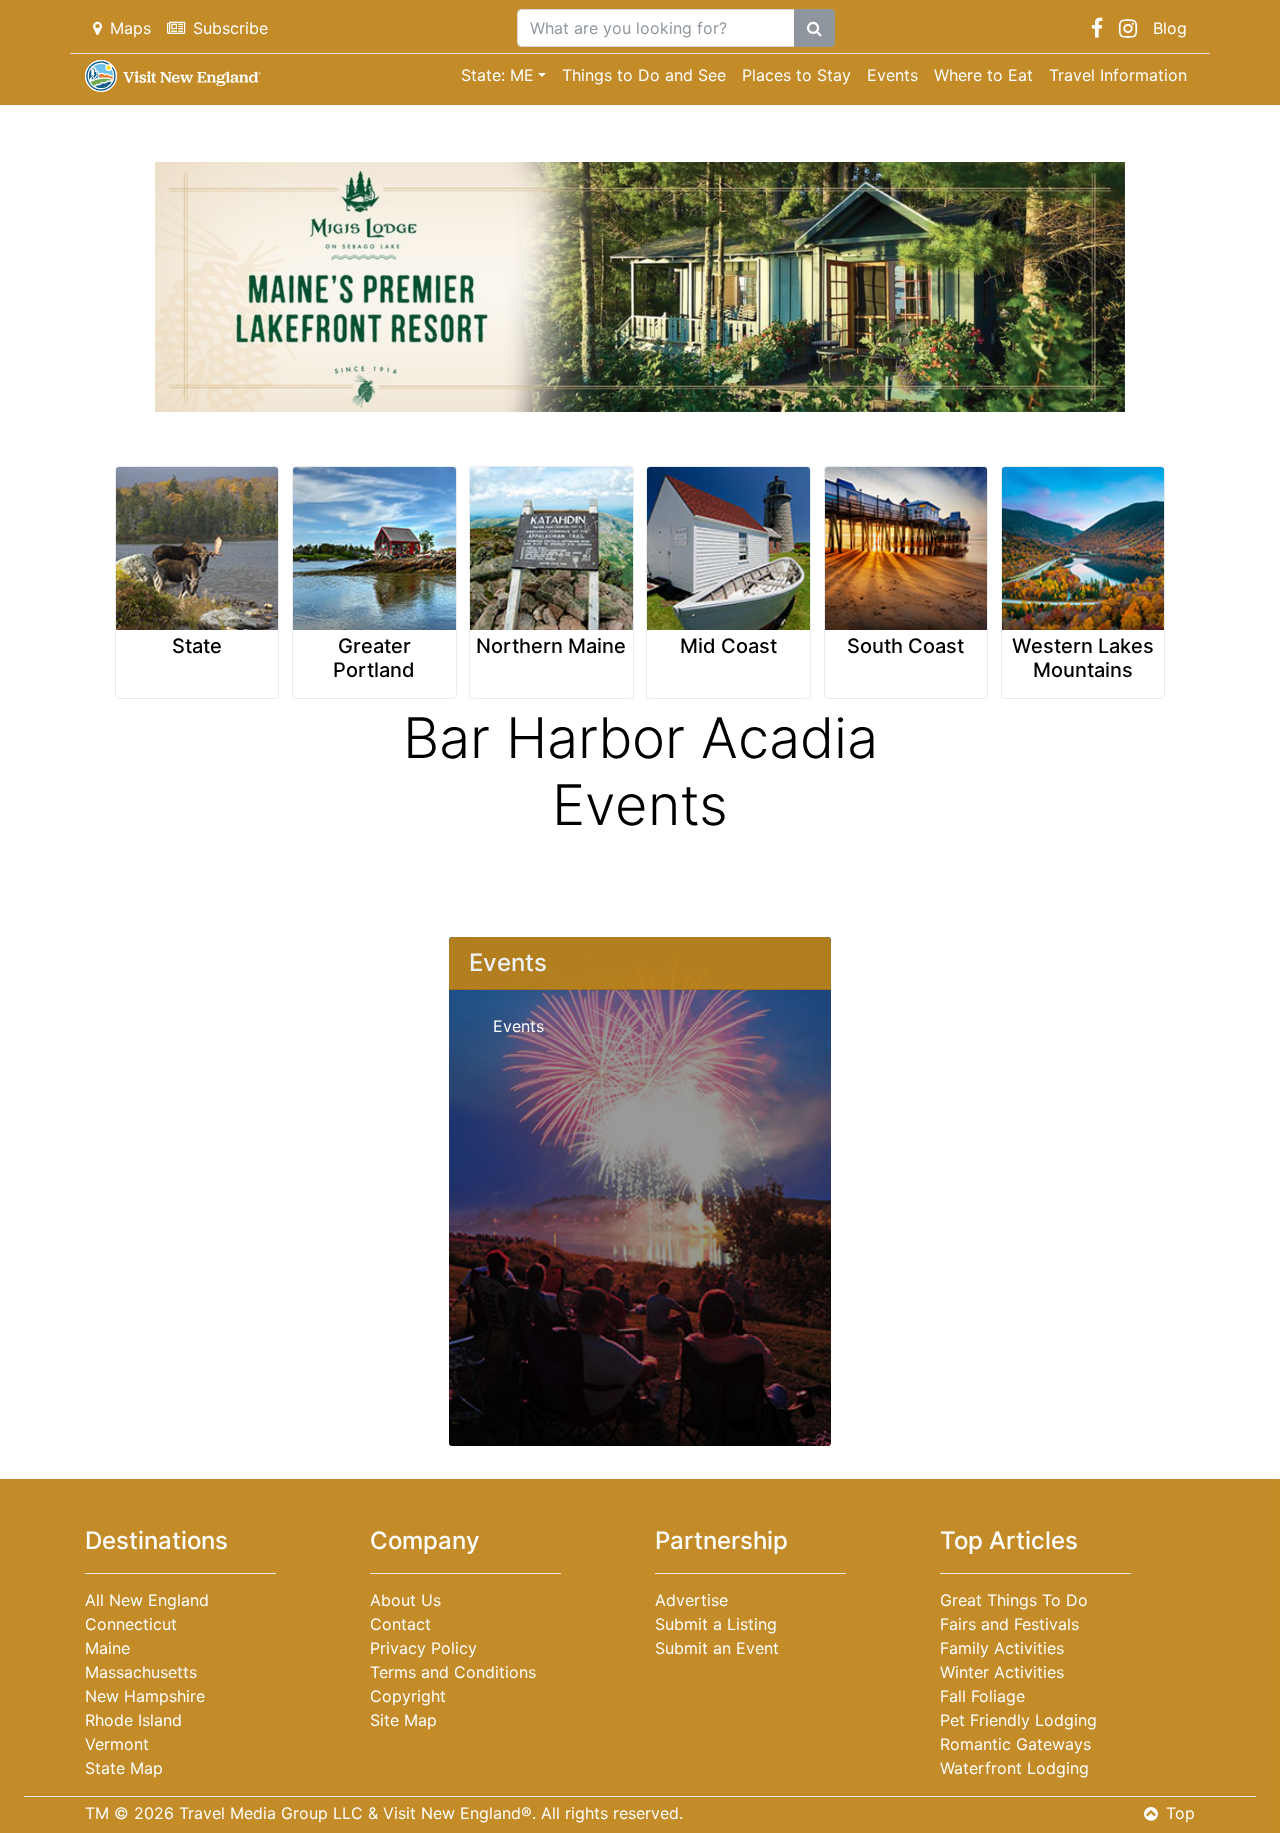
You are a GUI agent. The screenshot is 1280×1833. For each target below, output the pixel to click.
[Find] (814, 28)
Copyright (408, 1696)
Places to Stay (796, 75)
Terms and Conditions (453, 1672)
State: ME (497, 75)
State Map (124, 1768)
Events (892, 75)
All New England (147, 1600)
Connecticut (131, 1624)
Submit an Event (717, 1648)
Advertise (691, 1600)
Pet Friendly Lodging (1018, 1720)
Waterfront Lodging (1014, 1768)
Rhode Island (133, 1720)
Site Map (403, 1720)
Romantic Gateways (1015, 1744)
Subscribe (230, 28)
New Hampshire (145, 1696)
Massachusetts (141, 1672)
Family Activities (1002, 1648)
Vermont (117, 1744)
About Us (405, 1600)
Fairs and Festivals (1009, 1624)
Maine (107, 1648)
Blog (1170, 28)
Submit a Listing (716, 1624)
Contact (400, 1624)
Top (1180, 1813)
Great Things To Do (1014, 1600)
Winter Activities (1002, 1672)
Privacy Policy (423, 1648)
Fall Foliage (982, 1696)
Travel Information (1118, 75)
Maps (130, 28)
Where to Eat (983, 75)
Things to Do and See (644, 75)
